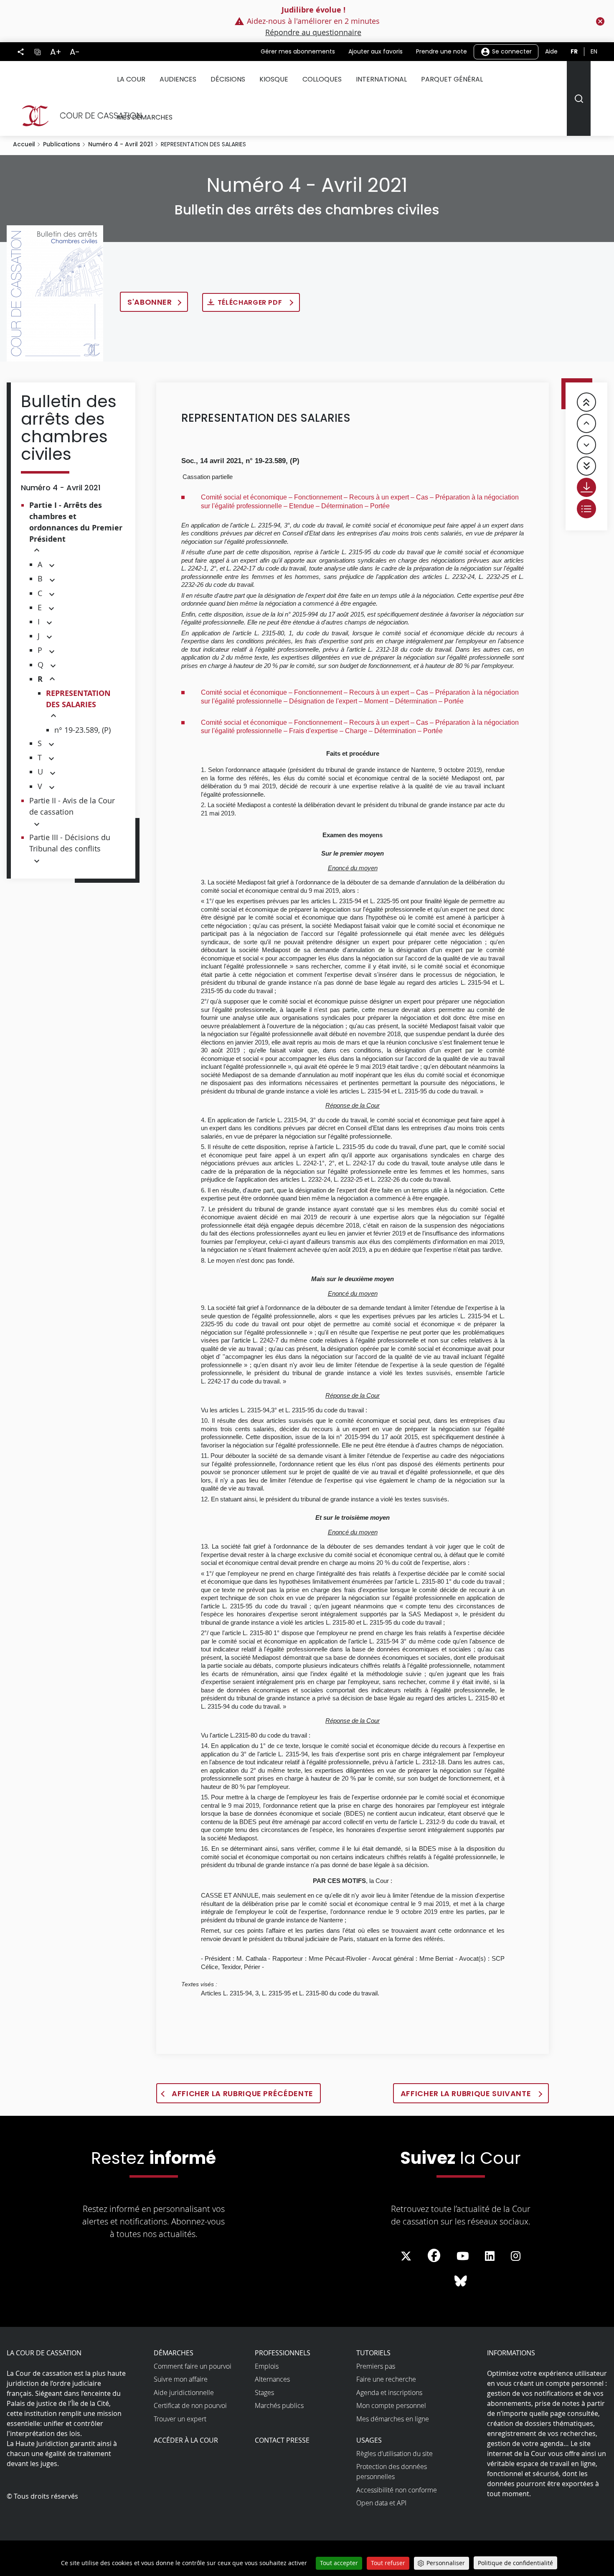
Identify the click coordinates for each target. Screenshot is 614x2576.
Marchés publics (279, 2405)
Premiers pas (376, 2366)
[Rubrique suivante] (586, 445)
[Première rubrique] (586, 402)
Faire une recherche (386, 2379)
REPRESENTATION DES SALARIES (78, 699)
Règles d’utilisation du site (395, 2454)
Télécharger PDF (251, 302)
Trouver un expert (180, 2419)
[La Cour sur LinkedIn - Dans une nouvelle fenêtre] (490, 2256)
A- (75, 52)
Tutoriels (373, 2353)
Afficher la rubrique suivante (467, 2093)
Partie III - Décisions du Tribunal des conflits (70, 843)
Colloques (322, 79)
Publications (62, 144)
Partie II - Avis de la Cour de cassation (72, 806)
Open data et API (381, 2503)
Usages (369, 2440)
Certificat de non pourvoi (190, 2405)
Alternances (272, 2379)
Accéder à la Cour (186, 2440)
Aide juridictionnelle (184, 2393)
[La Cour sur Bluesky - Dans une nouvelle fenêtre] (461, 2281)
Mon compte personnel (391, 2405)
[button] (37, 551)
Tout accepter (339, 2563)
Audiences (178, 79)
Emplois (267, 2366)
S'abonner (150, 302)
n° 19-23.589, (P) (82, 730)
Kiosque (274, 79)
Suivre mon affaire (181, 2379)
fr (574, 51)
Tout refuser (388, 2563)
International (381, 79)
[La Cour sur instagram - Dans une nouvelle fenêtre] (516, 2256)
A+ (56, 52)
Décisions (228, 79)
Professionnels (283, 2353)
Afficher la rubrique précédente (242, 2093)
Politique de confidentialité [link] (515, 2563)
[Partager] (21, 52)
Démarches (174, 2353)
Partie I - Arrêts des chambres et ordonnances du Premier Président (76, 522)
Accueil (24, 144)
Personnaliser (446, 2563)
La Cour (131, 79)
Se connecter (511, 51)
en (594, 51)
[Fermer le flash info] (600, 21)
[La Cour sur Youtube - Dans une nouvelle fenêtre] (463, 2256)
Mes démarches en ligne (393, 2419)
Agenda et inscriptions (389, 2393)
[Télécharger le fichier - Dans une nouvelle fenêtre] (586, 487)
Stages (264, 2393)
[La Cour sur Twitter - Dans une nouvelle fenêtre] (406, 2256)
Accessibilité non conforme (397, 2490)
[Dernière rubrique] (586, 466)
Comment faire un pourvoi (193, 2366)
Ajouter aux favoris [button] (376, 51)
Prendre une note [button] (441, 51)
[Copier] (37, 51)
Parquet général (452, 79)
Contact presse (282, 2440)
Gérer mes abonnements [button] (298, 51)
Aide (551, 51)
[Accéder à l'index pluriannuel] (586, 509)
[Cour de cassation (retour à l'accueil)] (78, 116)
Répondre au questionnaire (313, 32)
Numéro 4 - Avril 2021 (121, 144)
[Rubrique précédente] (586, 423)
